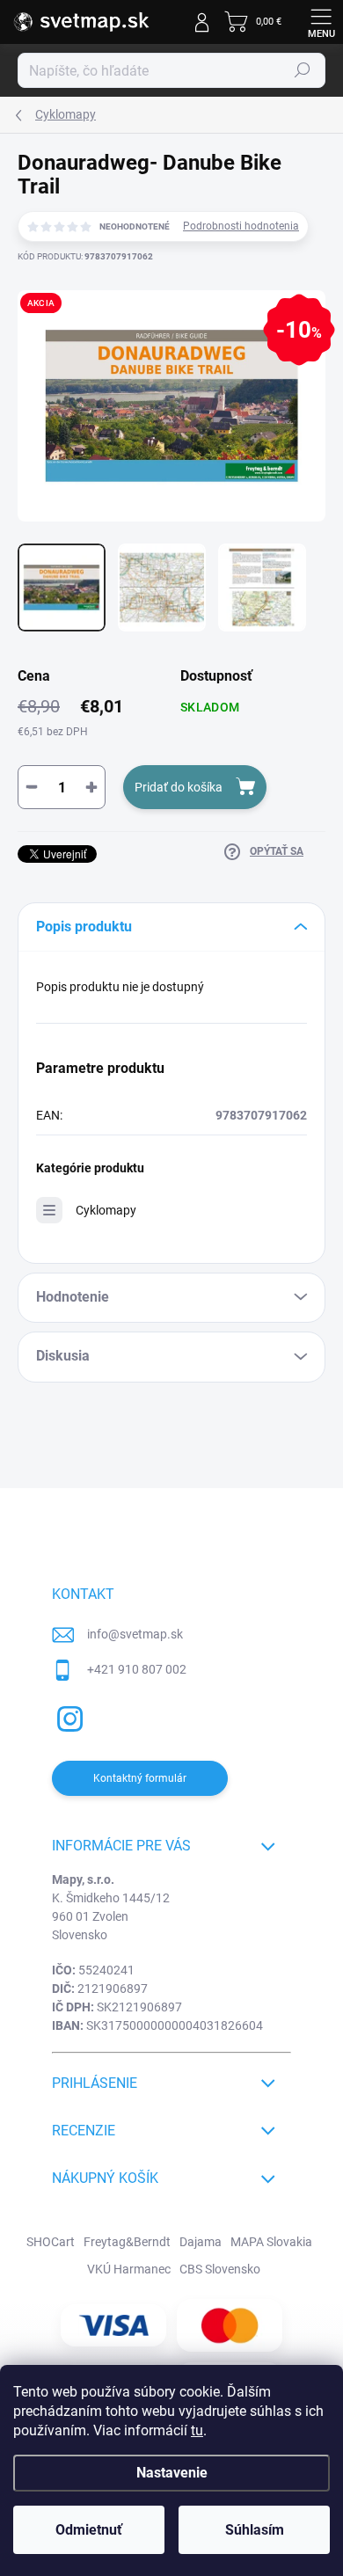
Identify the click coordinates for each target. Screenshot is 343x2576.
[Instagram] (67, 1716)
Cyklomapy (106, 1210)
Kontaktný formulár (140, 1778)
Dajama (201, 2242)
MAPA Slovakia (271, 2242)
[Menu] (321, 22)
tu (197, 2430)
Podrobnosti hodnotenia (241, 226)
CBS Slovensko (220, 2269)
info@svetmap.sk (135, 1634)
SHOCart (51, 2242)
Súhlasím (255, 2530)
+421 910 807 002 (137, 1669)
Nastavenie (172, 2473)
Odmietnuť (89, 2530)
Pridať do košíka (179, 787)
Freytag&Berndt (127, 2242)
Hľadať (303, 70)
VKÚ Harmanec (129, 2269)
